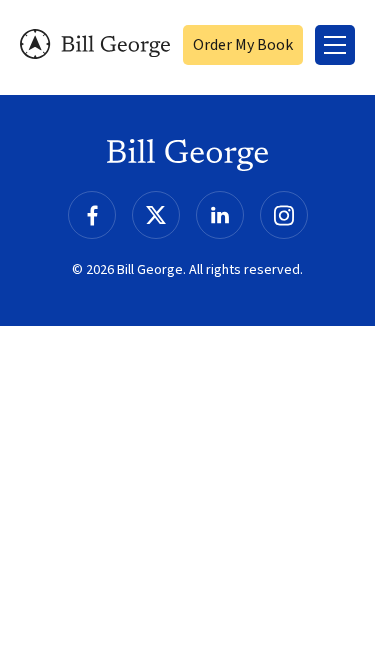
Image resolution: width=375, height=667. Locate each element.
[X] (156, 215)
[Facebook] (92, 215)
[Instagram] (284, 215)
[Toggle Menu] (335, 45)
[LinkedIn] (220, 215)
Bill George (95, 44)
